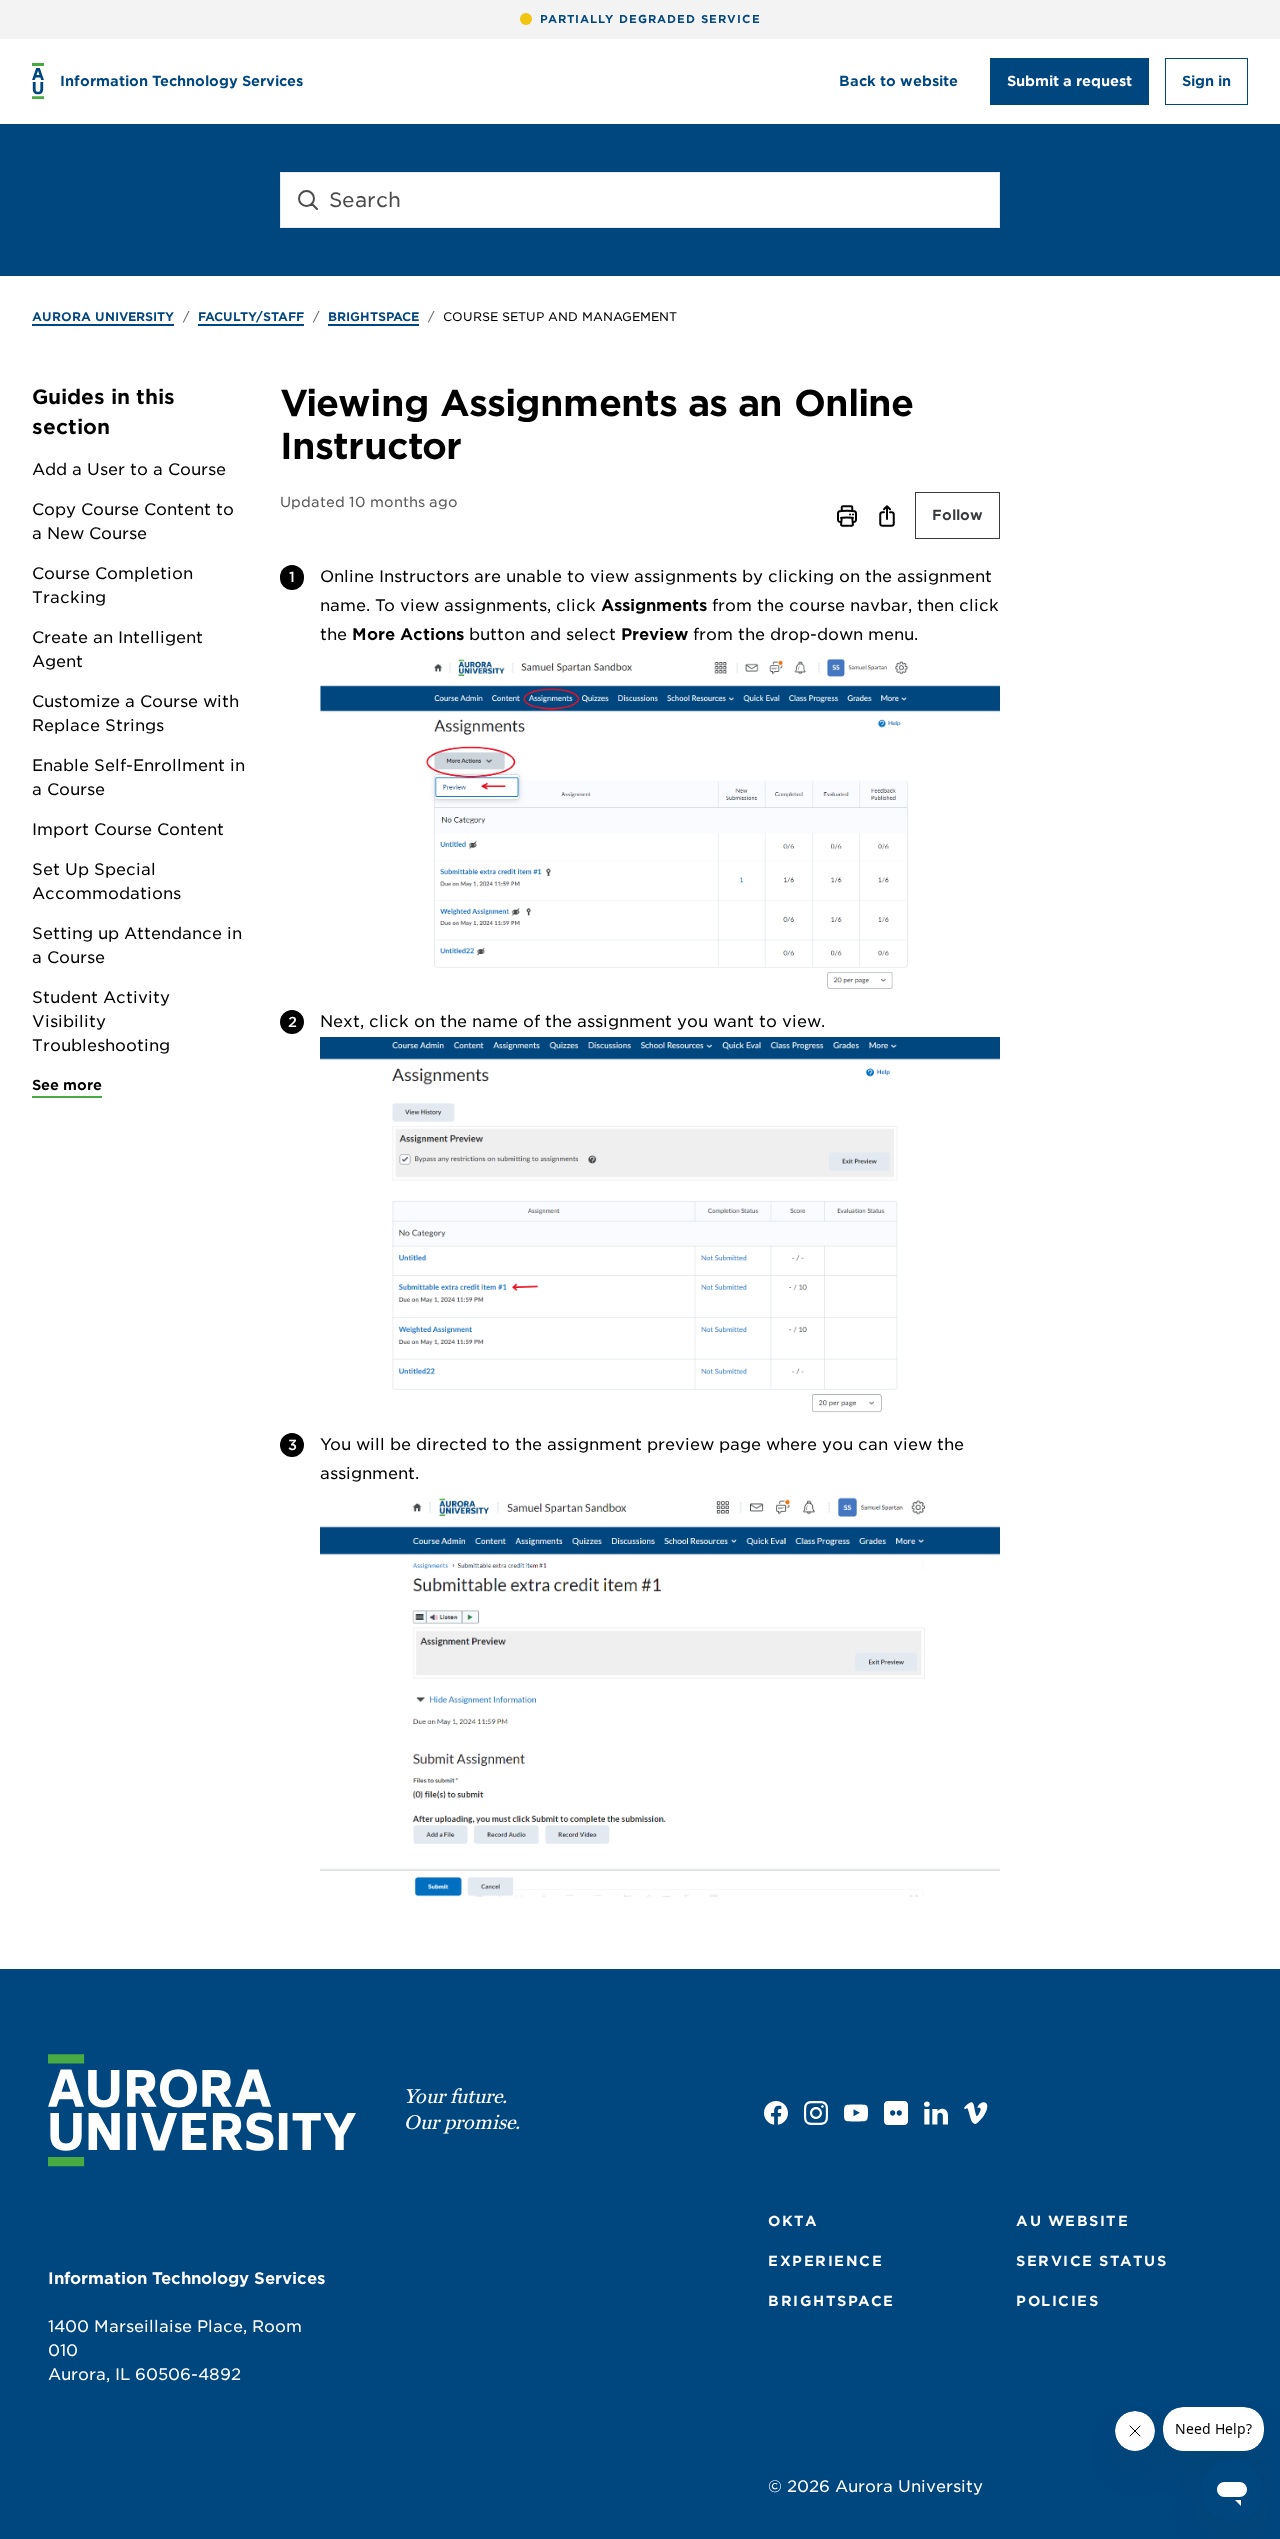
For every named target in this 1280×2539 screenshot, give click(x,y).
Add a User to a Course (129, 469)
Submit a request (1069, 81)
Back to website (898, 81)
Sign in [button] (1206, 81)
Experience (825, 2261)
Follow (957, 515)
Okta (793, 2221)
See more (67, 1085)
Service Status (1091, 2261)
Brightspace (373, 316)
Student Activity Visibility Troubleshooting (101, 1021)
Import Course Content (128, 829)
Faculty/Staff (251, 316)
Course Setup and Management (560, 316)
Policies (1057, 2301)
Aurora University (103, 316)
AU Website (1072, 2221)
